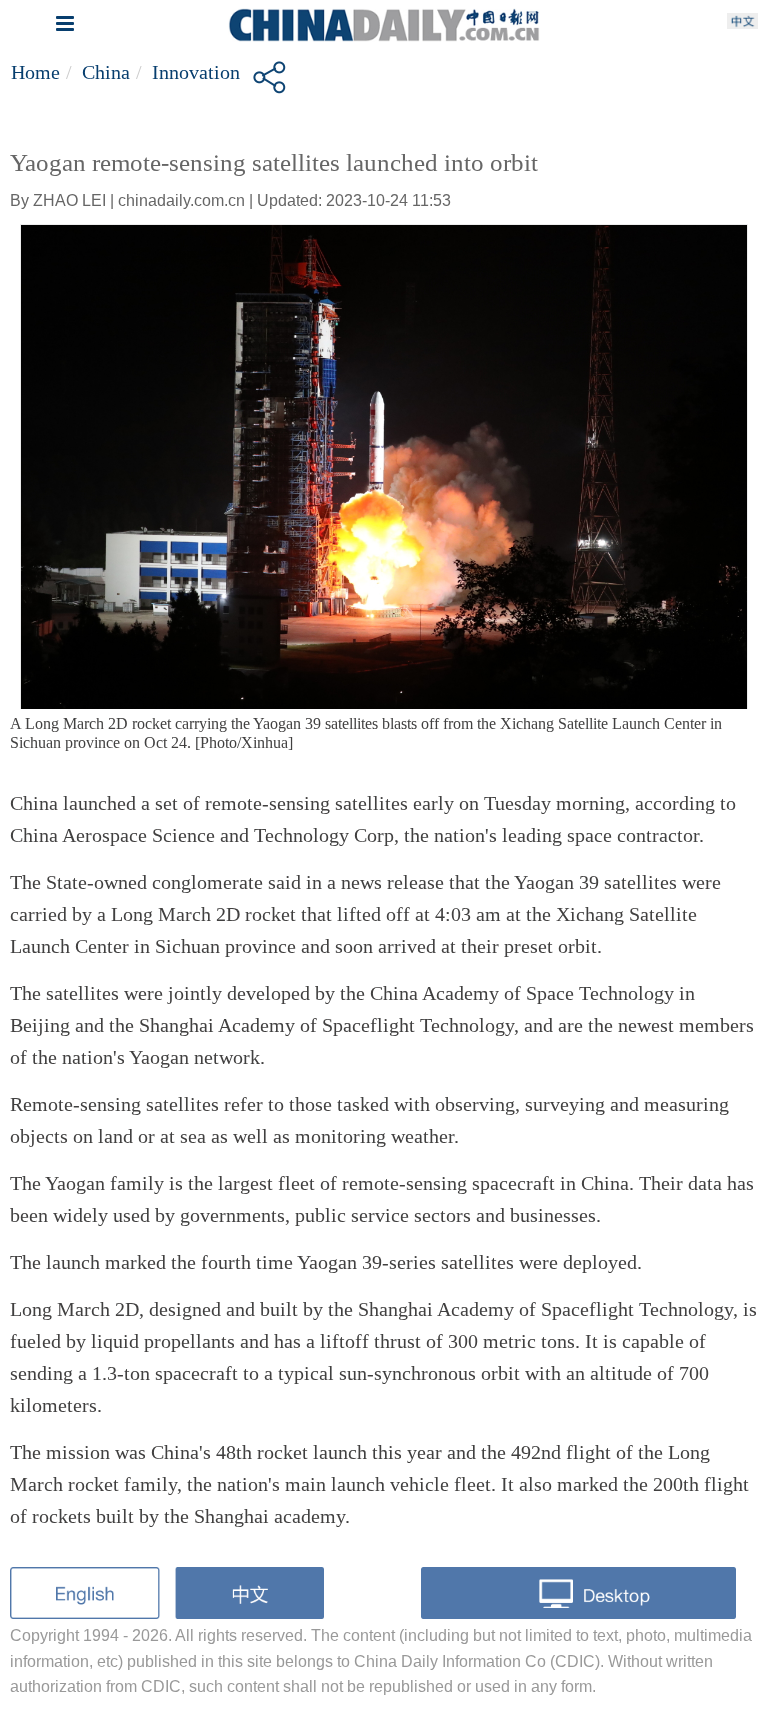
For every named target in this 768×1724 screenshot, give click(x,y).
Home (35, 72)
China (106, 72)
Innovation (196, 72)
